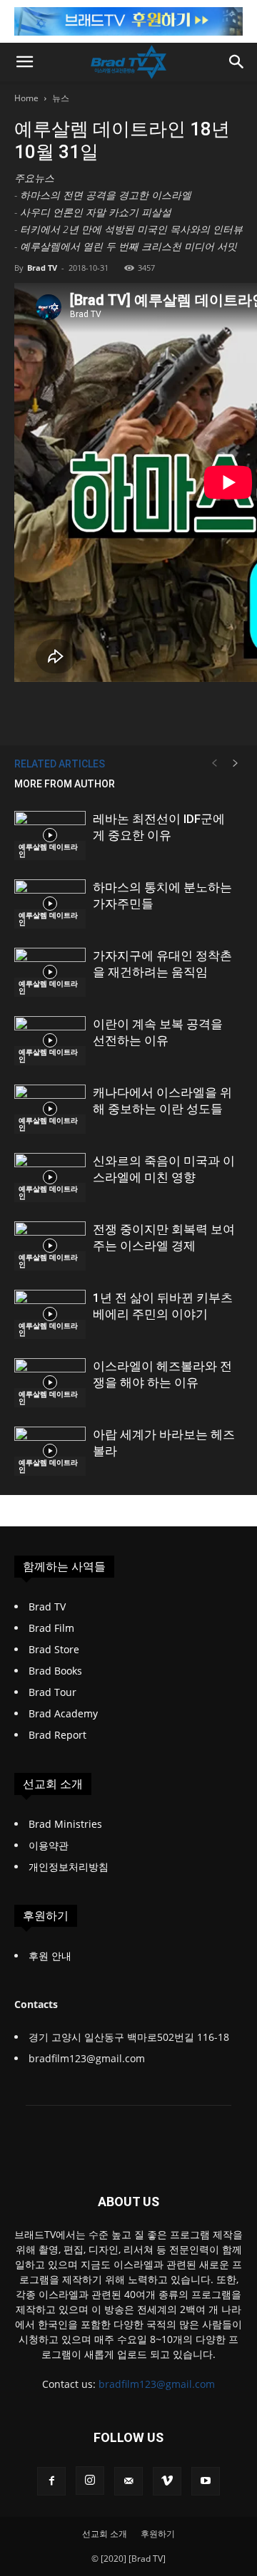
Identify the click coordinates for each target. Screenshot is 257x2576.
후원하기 (158, 2534)
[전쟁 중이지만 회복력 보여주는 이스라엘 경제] (50, 1246)
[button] (24, 62)
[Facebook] (51, 2481)
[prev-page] (214, 764)
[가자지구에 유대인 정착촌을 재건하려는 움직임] (50, 972)
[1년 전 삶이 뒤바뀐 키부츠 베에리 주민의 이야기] (50, 1314)
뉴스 (61, 98)
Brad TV (42, 268)
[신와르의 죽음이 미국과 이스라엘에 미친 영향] (50, 1178)
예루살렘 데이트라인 (48, 850)
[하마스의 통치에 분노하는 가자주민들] (50, 904)
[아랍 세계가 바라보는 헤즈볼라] (50, 1451)
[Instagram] (90, 2481)
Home (26, 98)
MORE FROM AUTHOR (65, 784)
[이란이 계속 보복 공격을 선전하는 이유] (50, 1041)
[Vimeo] (167, 2481)
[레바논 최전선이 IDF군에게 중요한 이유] (50, 836)
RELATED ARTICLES (60, 764)
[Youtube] (206, 2481)
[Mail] (128, 2481)
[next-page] (236, 764)
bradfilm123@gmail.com (157, 2384)
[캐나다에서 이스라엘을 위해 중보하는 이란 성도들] (50, 1109)
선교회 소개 (105, 2534)
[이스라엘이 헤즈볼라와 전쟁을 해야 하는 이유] (50, 1383)
